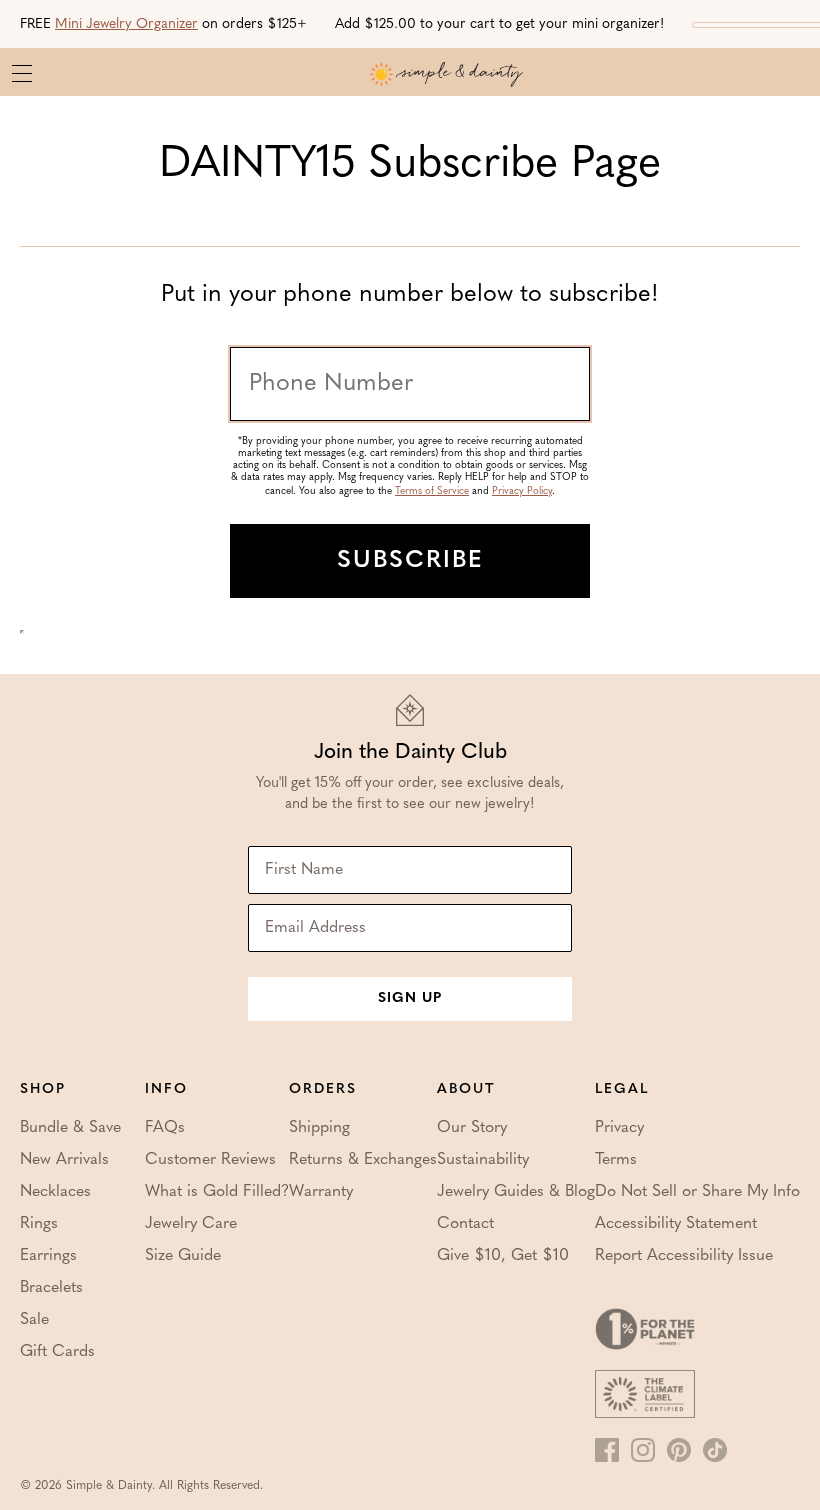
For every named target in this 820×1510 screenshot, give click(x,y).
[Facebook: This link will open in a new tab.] (607, 1450)
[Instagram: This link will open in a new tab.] (643, 1450)
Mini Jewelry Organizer (126, 24)
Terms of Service (432, 491)
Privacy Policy (522, 491)
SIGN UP (410, 998)
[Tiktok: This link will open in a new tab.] (715, 1450)
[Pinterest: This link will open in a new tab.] (679, 1450)
